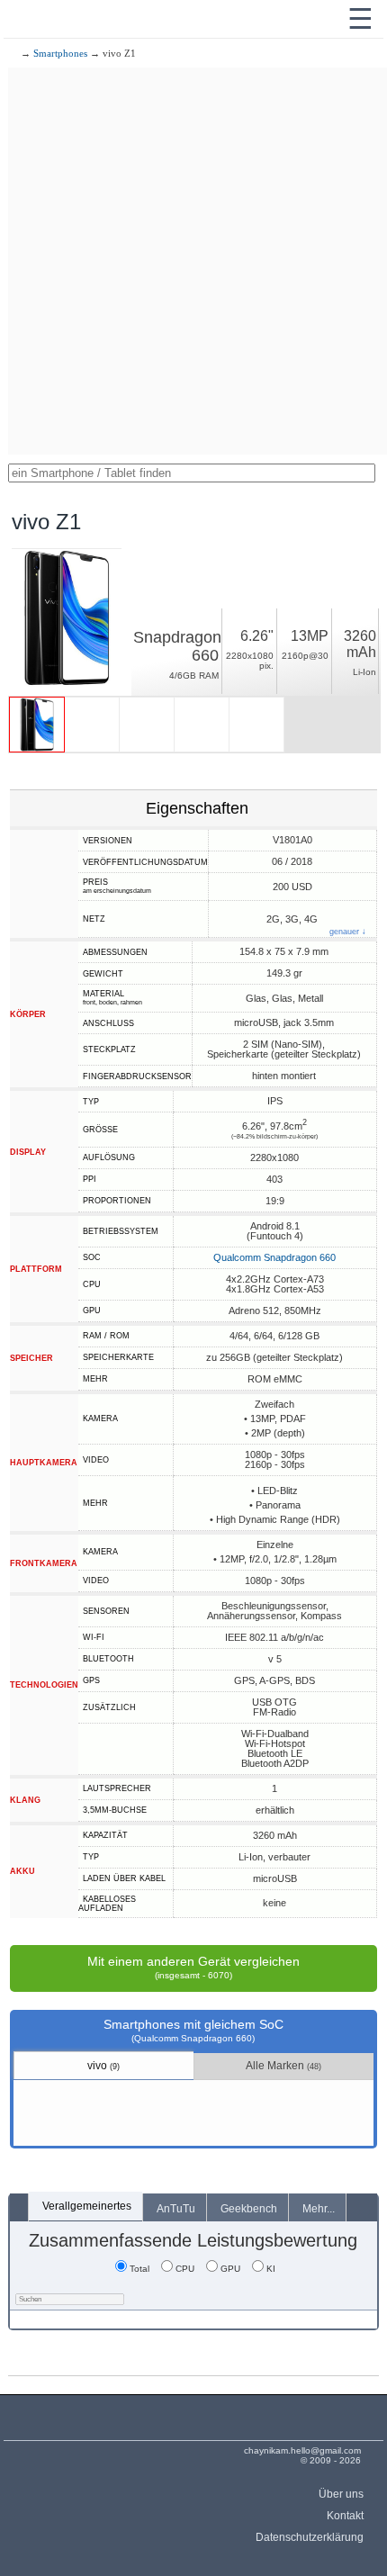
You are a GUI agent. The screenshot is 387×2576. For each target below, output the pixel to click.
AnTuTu (176, 2209)
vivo (103, 2066)
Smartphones (60, 53)
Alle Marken (283, 2066)
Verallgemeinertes (87, 2206)
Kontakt (345, 2516)
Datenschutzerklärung (309, 2537)
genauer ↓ (348, 932)
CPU (185, 2269)
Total (139, 2269)
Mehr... (319, 2209)
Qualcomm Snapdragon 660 (274, 1257)
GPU (230, 2269)
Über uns (341, 2494)
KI (271, 2269)
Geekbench (249, 2209)
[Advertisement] (193, 261)
